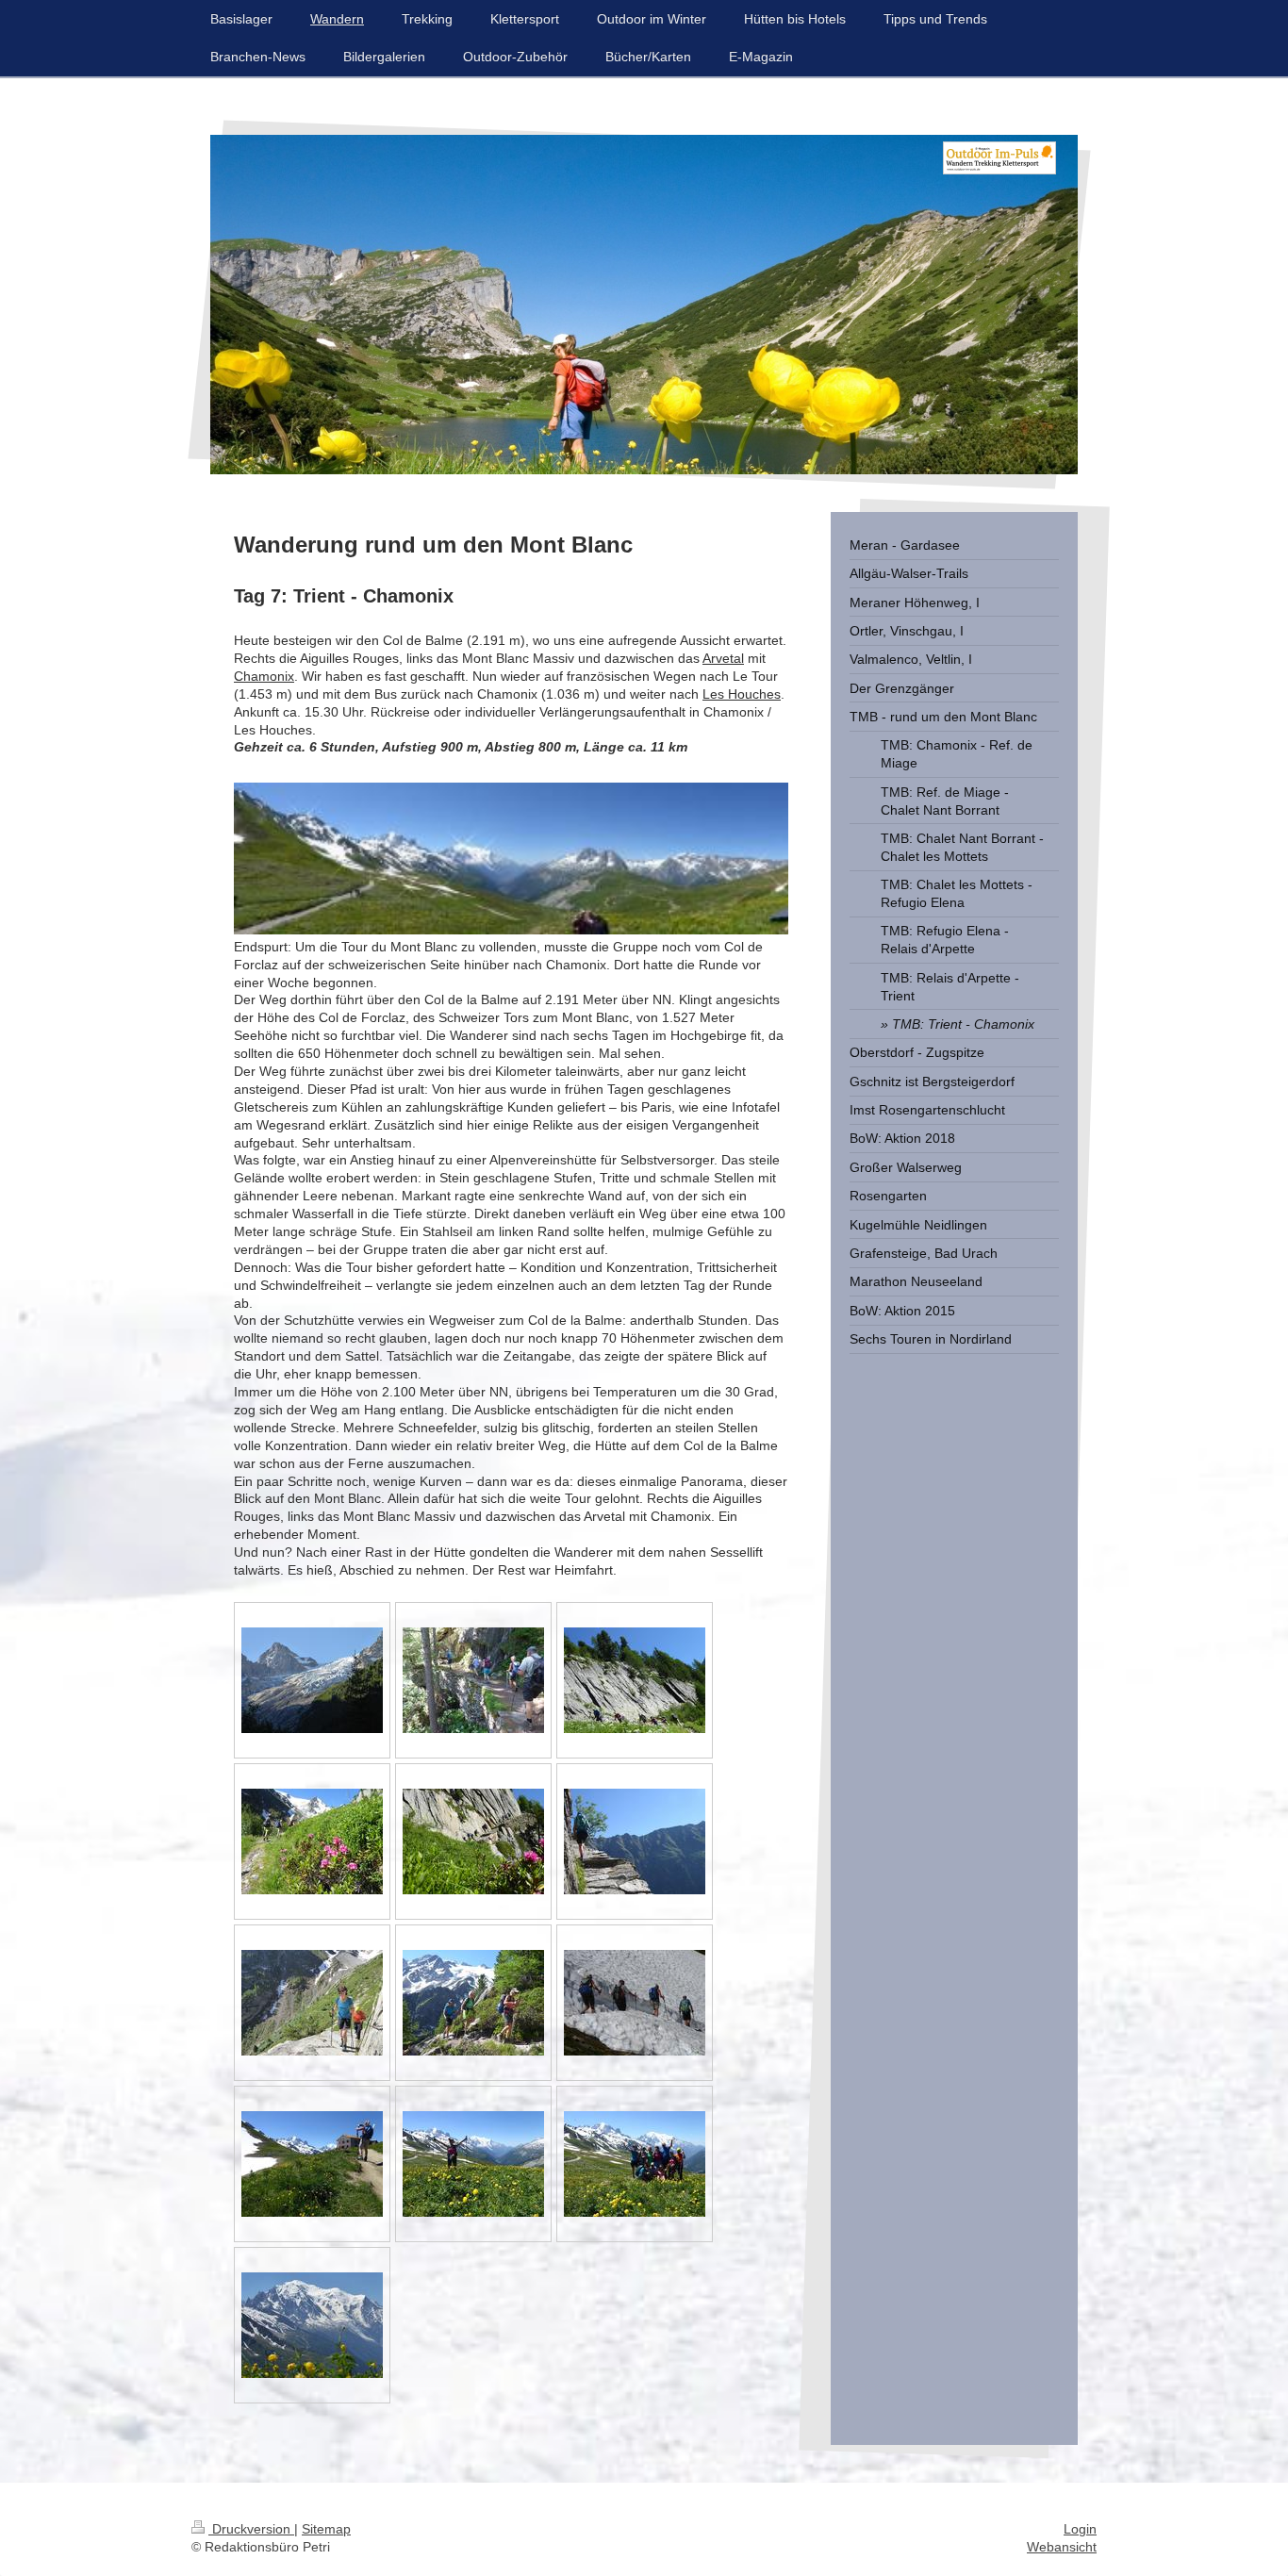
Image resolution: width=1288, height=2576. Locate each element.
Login (1080, 2529)
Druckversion (251, 2529)
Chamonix (264, 676)
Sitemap (326, 2529)
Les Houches (742, 694)
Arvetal (723, 658)
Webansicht (1062, 2547)
